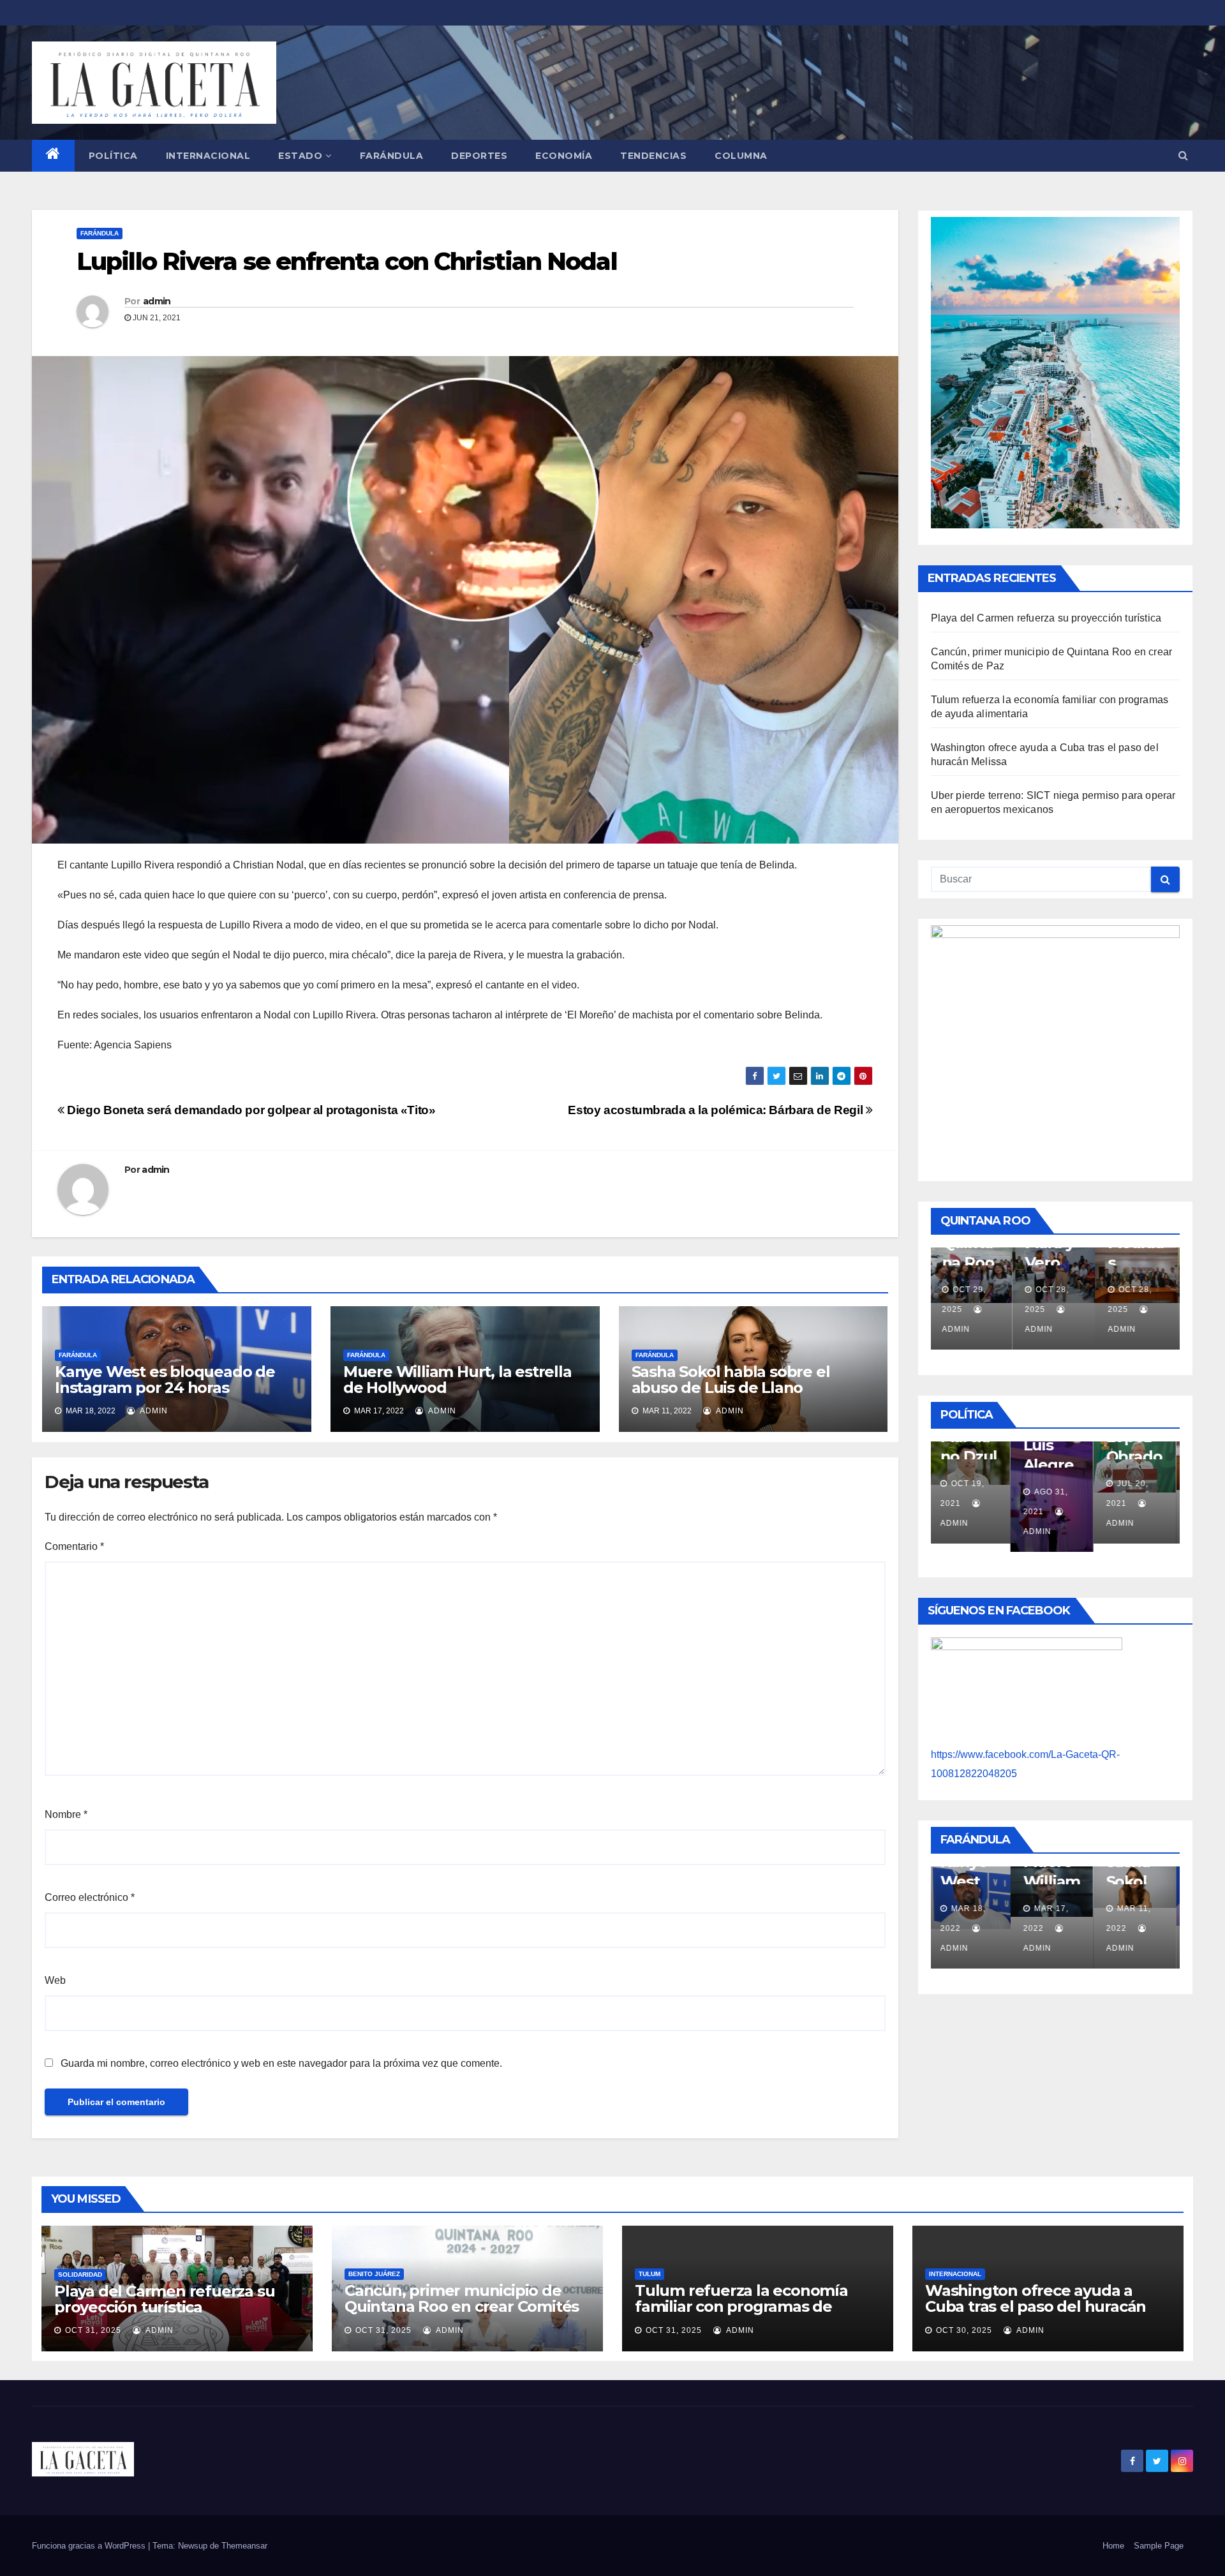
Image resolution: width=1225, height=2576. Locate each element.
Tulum (650, 2274)
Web (55, 1980)
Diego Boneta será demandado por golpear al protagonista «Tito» (250, 1110)
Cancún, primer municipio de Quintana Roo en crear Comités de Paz (462, 2306)
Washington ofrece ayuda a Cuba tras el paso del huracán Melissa (1036, 2306)
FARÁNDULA (392, 156)
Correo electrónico (90, 1897)
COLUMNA (741, 156)
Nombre (66, 1814)
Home (1113, 2546)
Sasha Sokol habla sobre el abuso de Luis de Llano (731, 1380)
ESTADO (300, 156)
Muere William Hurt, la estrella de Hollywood (457, 1380)
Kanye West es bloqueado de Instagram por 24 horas (165, 1380)
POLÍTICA (113, 156)
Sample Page (1159, 2546)
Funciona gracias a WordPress (90, 2546)
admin (157, 301)
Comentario (74, 1546)
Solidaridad (80, 2274)
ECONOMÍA (564, 156)
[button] (1183, 155)
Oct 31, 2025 (93, 2330)
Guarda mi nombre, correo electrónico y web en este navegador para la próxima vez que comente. (281, 2063)
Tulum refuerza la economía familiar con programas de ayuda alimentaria (741, 2306)
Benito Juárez (374, 2274)
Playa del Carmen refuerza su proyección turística (1046, 618)
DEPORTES (479, 156)
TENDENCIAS (653, 156)
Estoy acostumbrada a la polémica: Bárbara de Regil (716, 1110)
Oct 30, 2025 (964, 2330)
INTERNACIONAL (208, 156)
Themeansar (244, 2546)
